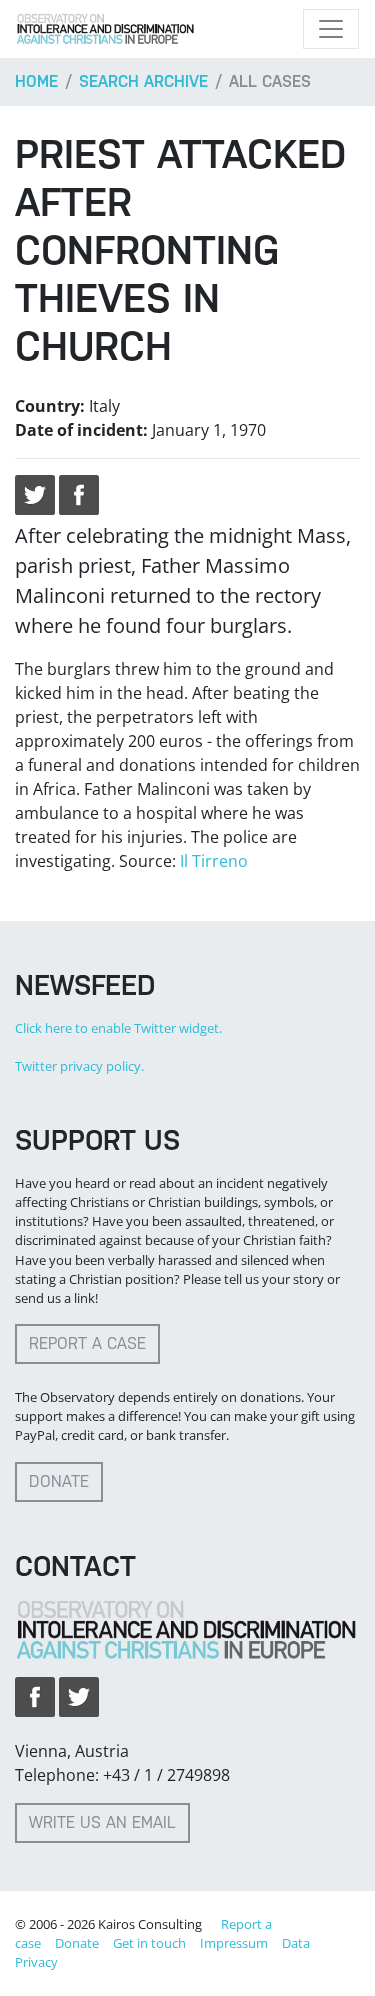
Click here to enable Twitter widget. (118, 1028)
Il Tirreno (214, 861)
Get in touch (149, 1943)
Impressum (234, 1943)
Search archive (143, 81)
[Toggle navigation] (331, 29)
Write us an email (102, 1822)
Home (36, 81)
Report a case (87, 1343)
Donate (59, 1481)
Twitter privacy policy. (79, 1066)
